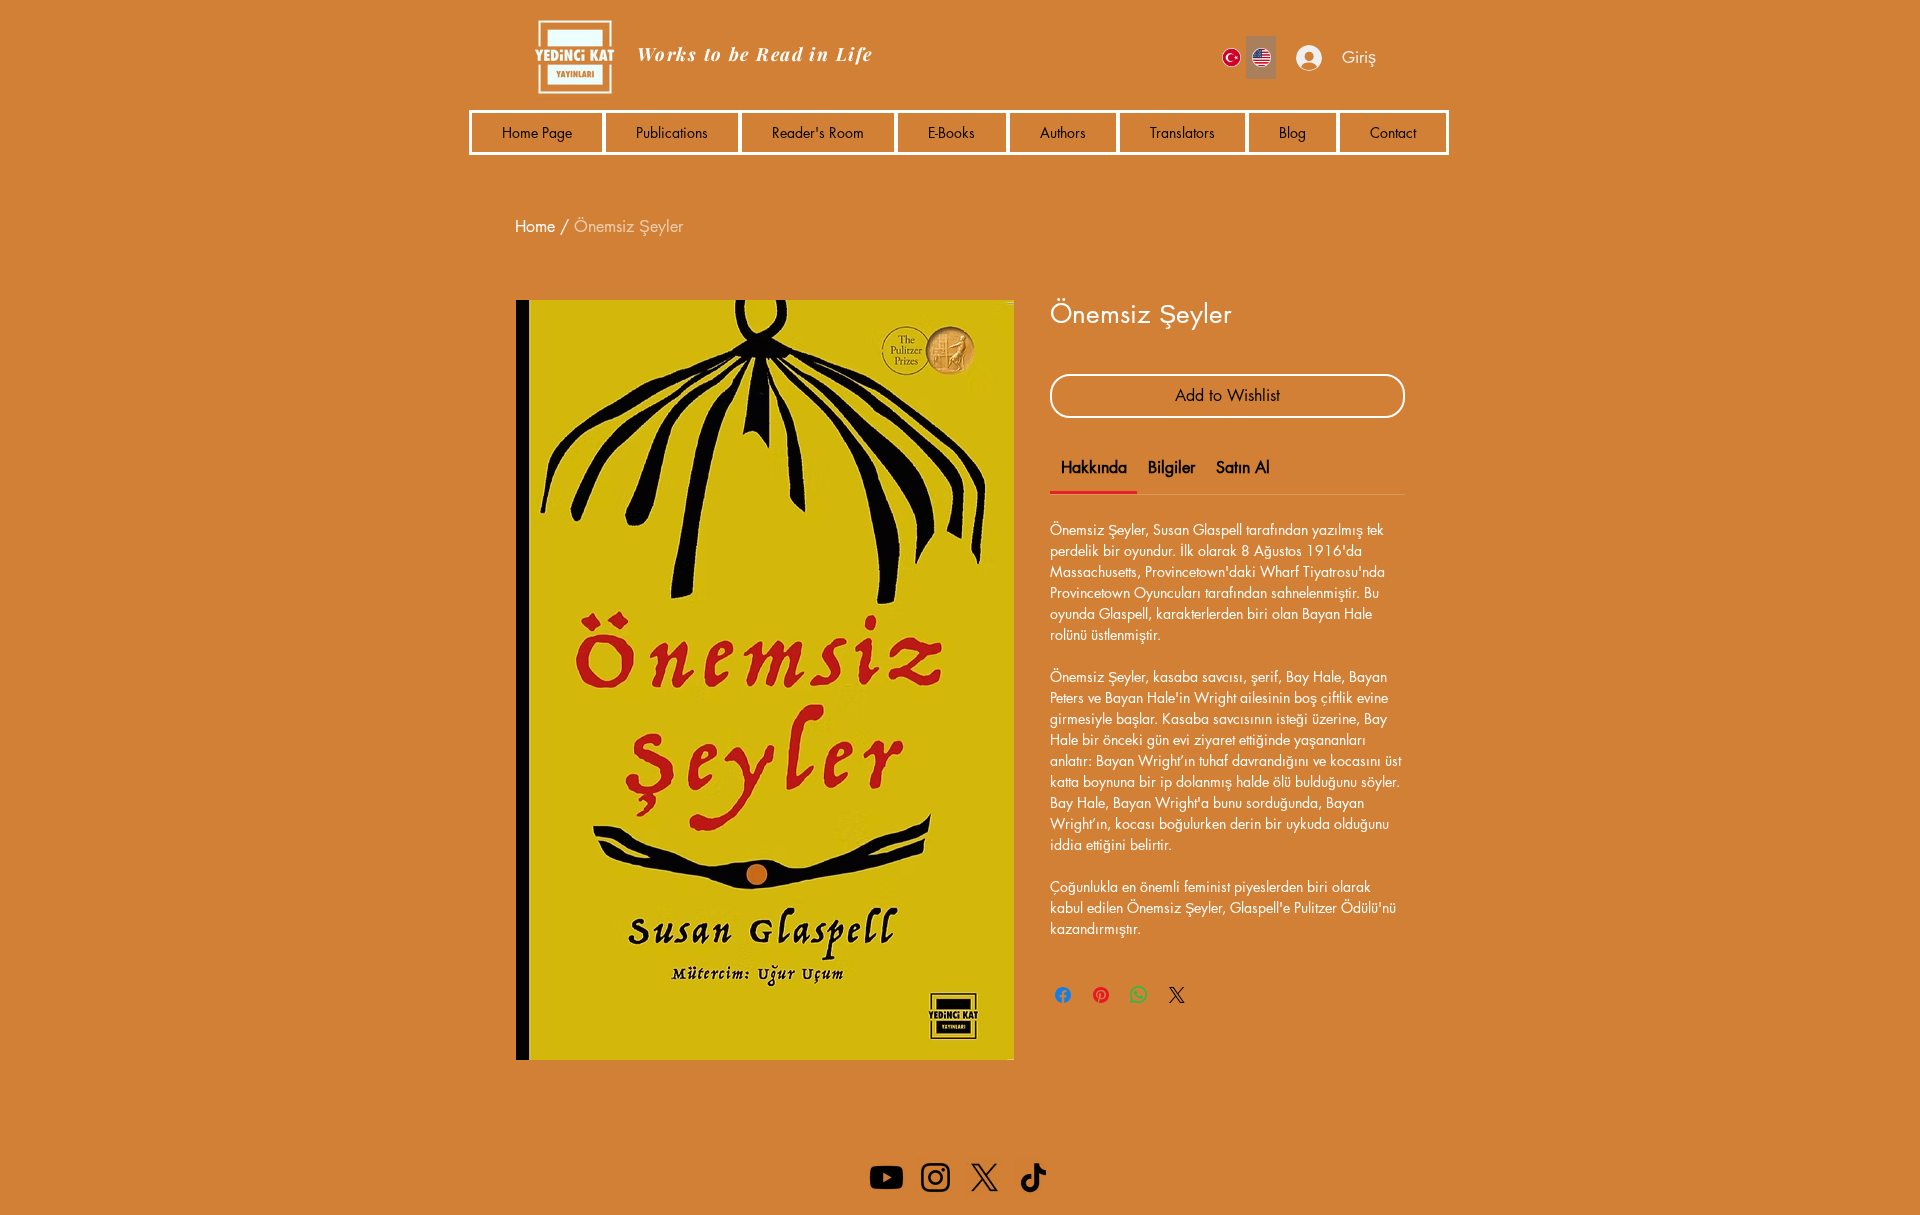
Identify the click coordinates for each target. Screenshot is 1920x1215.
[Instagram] (935, 1177)
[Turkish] (1231, 57)
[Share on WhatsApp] (1139, 995)
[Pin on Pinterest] (1101, 995)
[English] (1261, 57)
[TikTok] (1033, 1177)
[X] (984, 1177)
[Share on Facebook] (1063, 995)
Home (535, 226)
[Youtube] (886, 1177)
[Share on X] (1177, 995)
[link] (1094, 467)
